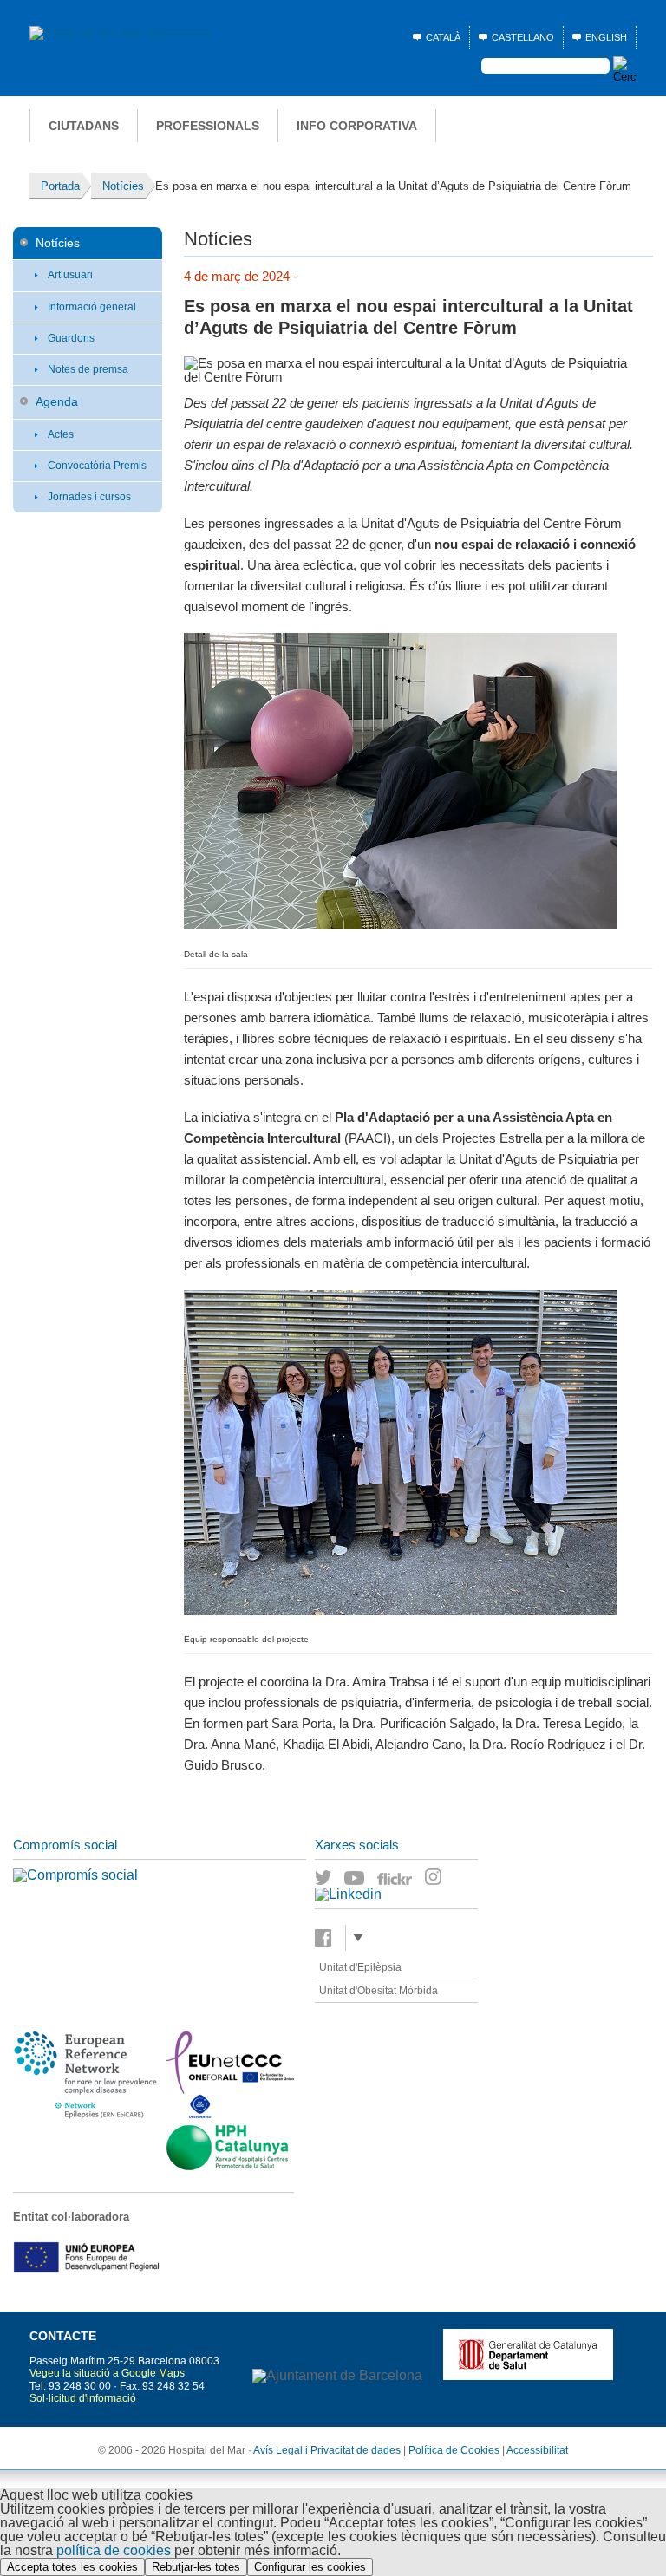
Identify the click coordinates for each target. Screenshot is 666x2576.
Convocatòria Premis (97, 466)
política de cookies (114, 2550)
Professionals (208, 126)
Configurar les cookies (310, 2567)
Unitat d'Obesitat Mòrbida (379, 1991)
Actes (61, 434)
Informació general (92, 307)
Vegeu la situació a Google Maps (107, 2373)
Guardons (71, 338)
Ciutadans (84, 126)
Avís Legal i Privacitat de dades (327, 2450)
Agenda (57, 401)
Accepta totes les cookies (72, 2567)
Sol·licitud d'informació (83, 2398)
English (606, 37)
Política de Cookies (454, 2450)
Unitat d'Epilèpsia (360, 1967)
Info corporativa (357, 126)
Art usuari (70, 275)
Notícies (58, 243)
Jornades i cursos (89, 497)
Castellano (523, 37)
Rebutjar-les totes (196, 2567)
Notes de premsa (88, 369)
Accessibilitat (537, 2450)
